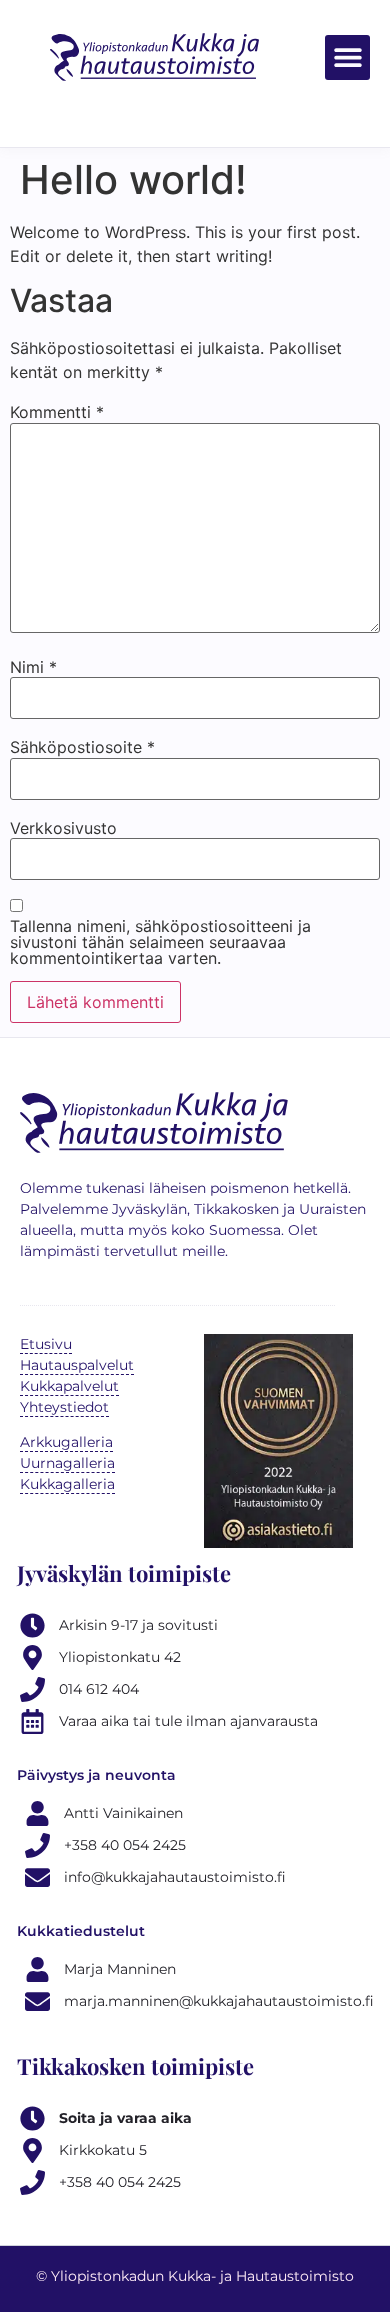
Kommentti (57, 412)
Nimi (33, 667)
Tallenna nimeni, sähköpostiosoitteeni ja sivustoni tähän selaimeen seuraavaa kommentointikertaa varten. (160, 942)
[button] (347, 57)
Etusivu (46, 1344)
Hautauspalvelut (77, 1365)
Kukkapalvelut (69, 1386)
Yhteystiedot (64, 1407)
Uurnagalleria (67, 1463)
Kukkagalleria (67, 1484)
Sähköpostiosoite (82, 747)
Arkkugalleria (66, 1442)
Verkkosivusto (63, 828)
